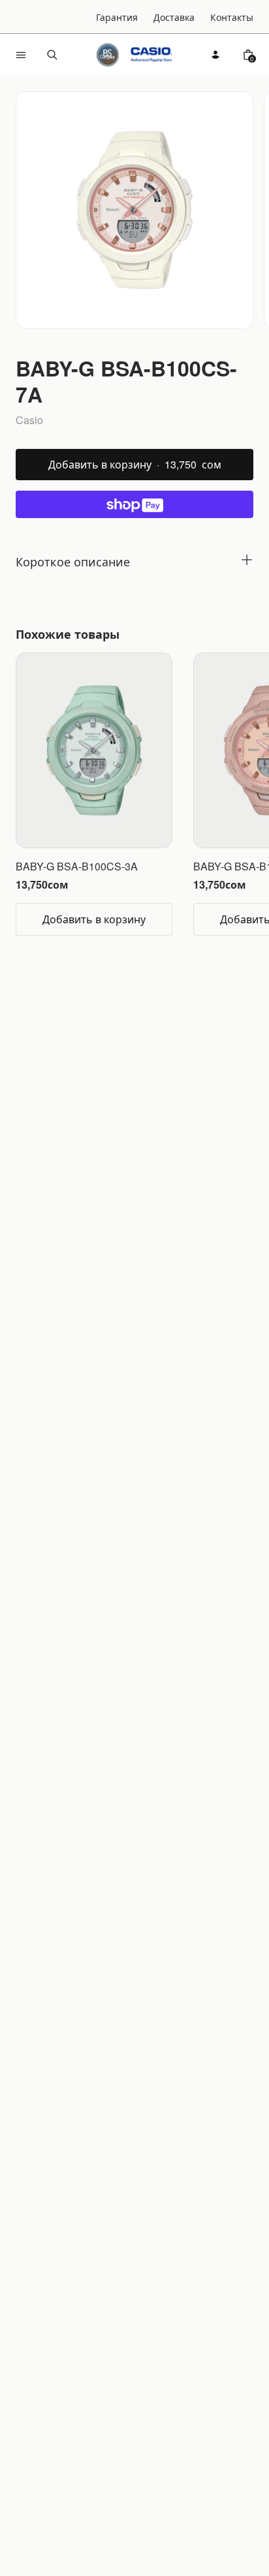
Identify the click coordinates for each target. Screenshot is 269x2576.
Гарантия (117, 17)
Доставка (174, 17)
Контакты (232, 17)
